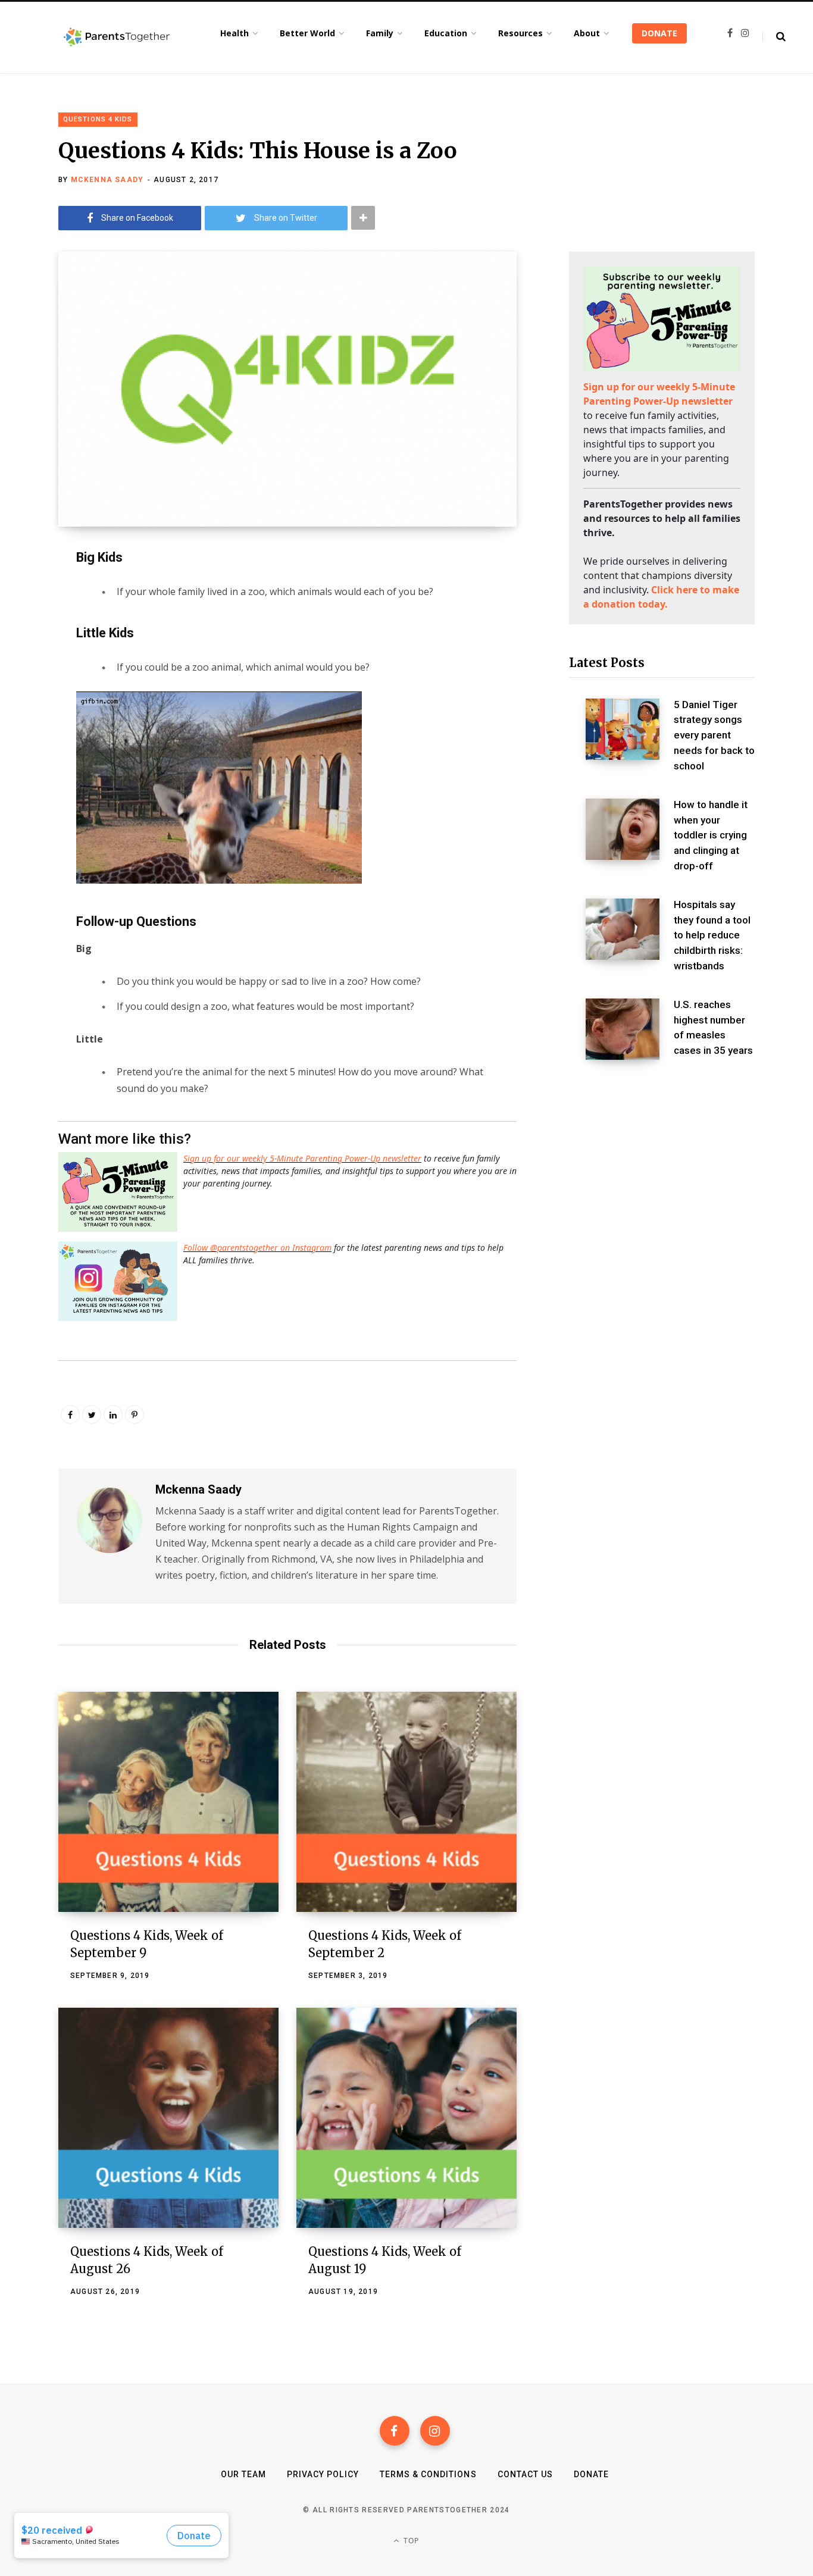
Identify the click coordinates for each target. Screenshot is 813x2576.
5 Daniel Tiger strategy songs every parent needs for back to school (714, 735)
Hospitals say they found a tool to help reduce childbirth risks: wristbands (712, 935)
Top (410, 2541)
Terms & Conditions (428, 2474)
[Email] (27, 653)
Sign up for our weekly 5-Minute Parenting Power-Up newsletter (302, 1158)
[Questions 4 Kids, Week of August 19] (406, 2118)
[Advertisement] (662, 1169)
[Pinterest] (135, 1414)
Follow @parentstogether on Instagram (257, 1248)
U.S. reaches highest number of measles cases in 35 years (713, 1027)
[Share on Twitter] (27, 621)
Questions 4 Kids (98, 119)
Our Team (243, 2474)
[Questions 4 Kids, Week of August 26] (168, 2118)
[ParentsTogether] (117, 37)
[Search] (774, 37)
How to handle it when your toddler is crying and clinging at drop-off (711, 835)
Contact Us (526, 2474)
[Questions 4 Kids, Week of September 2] (406, 1802)
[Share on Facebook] (27, 590)
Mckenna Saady (107, 180)
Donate (591, 2474)
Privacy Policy (323, 2474)
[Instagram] (435, 2431)
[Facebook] (395, 2431)
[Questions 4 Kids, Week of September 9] (168, 1802)
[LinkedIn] (113, 1414)
